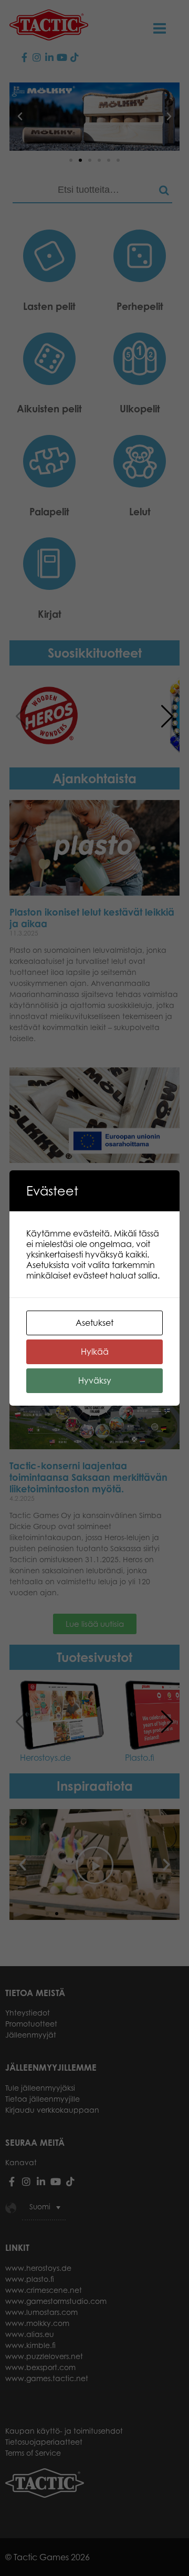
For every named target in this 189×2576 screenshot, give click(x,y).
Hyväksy (95, 1380)
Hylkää (95, 1352)
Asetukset (94, 1323)
